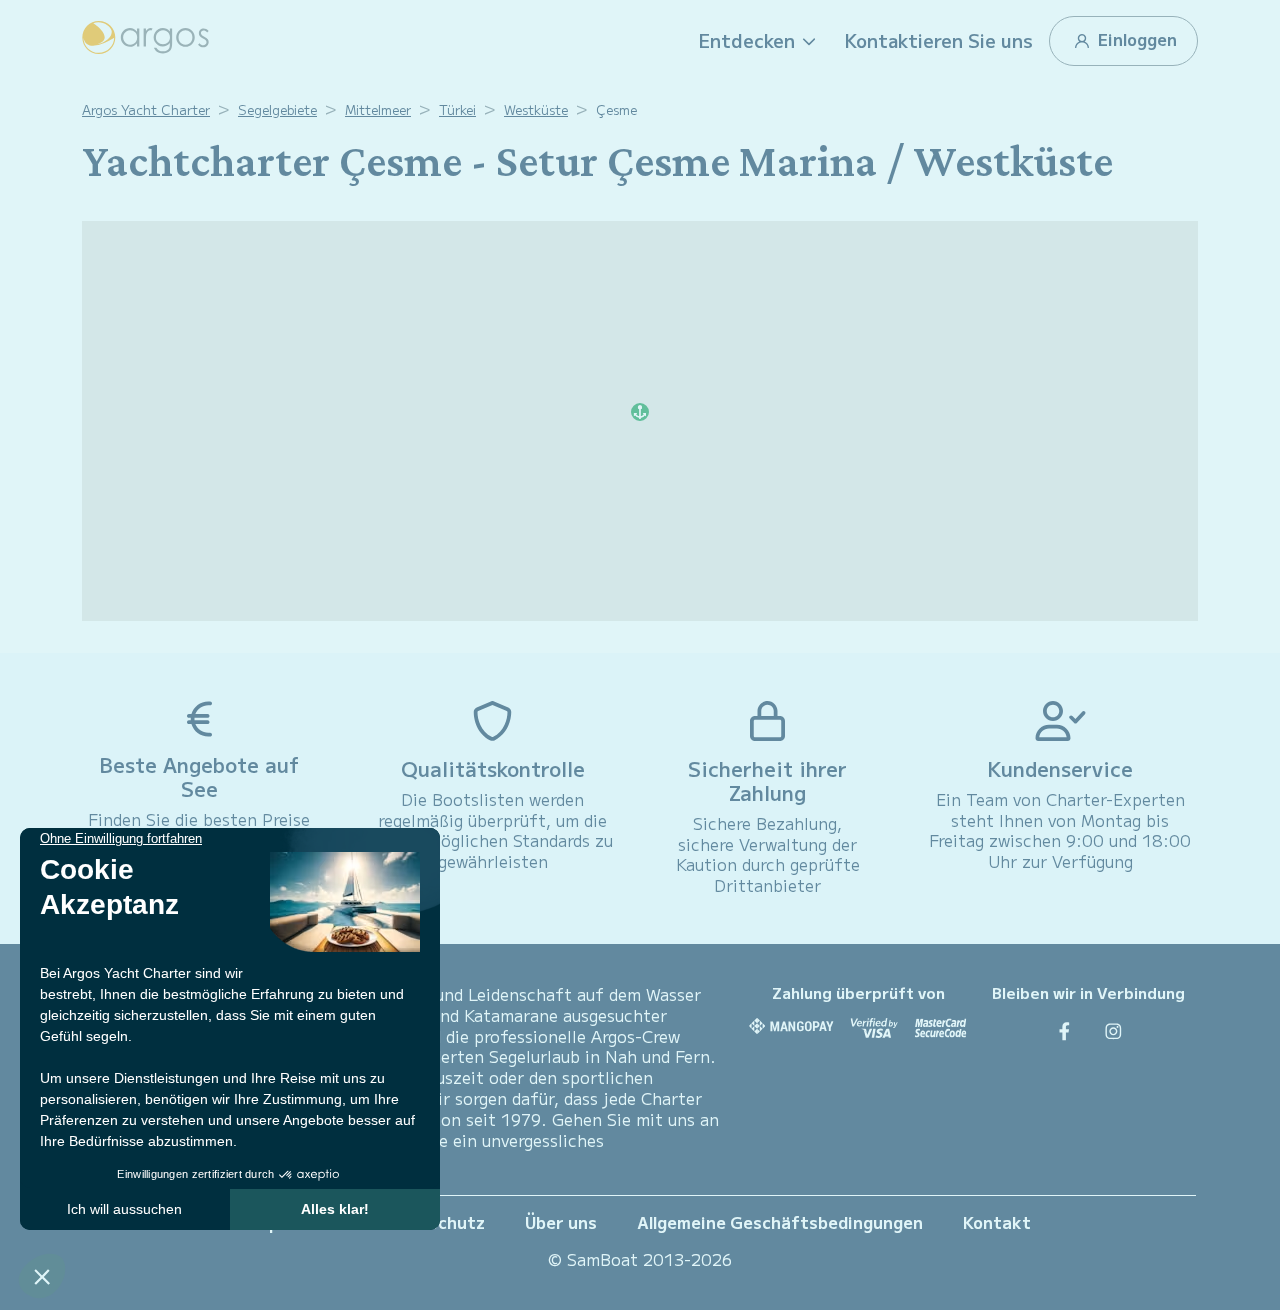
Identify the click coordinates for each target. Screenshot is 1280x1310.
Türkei (457, 109)
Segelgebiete (277, 109)
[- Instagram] (1113, 1030)
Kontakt (997, 1222)
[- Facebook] (1064, 1030)
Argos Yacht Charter (146, 109)
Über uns (561, 1222)
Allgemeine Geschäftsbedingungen (780, 1222)
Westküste (536, 109)
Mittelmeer (378, 109)
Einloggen (1135, 39)
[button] (760, 41)
